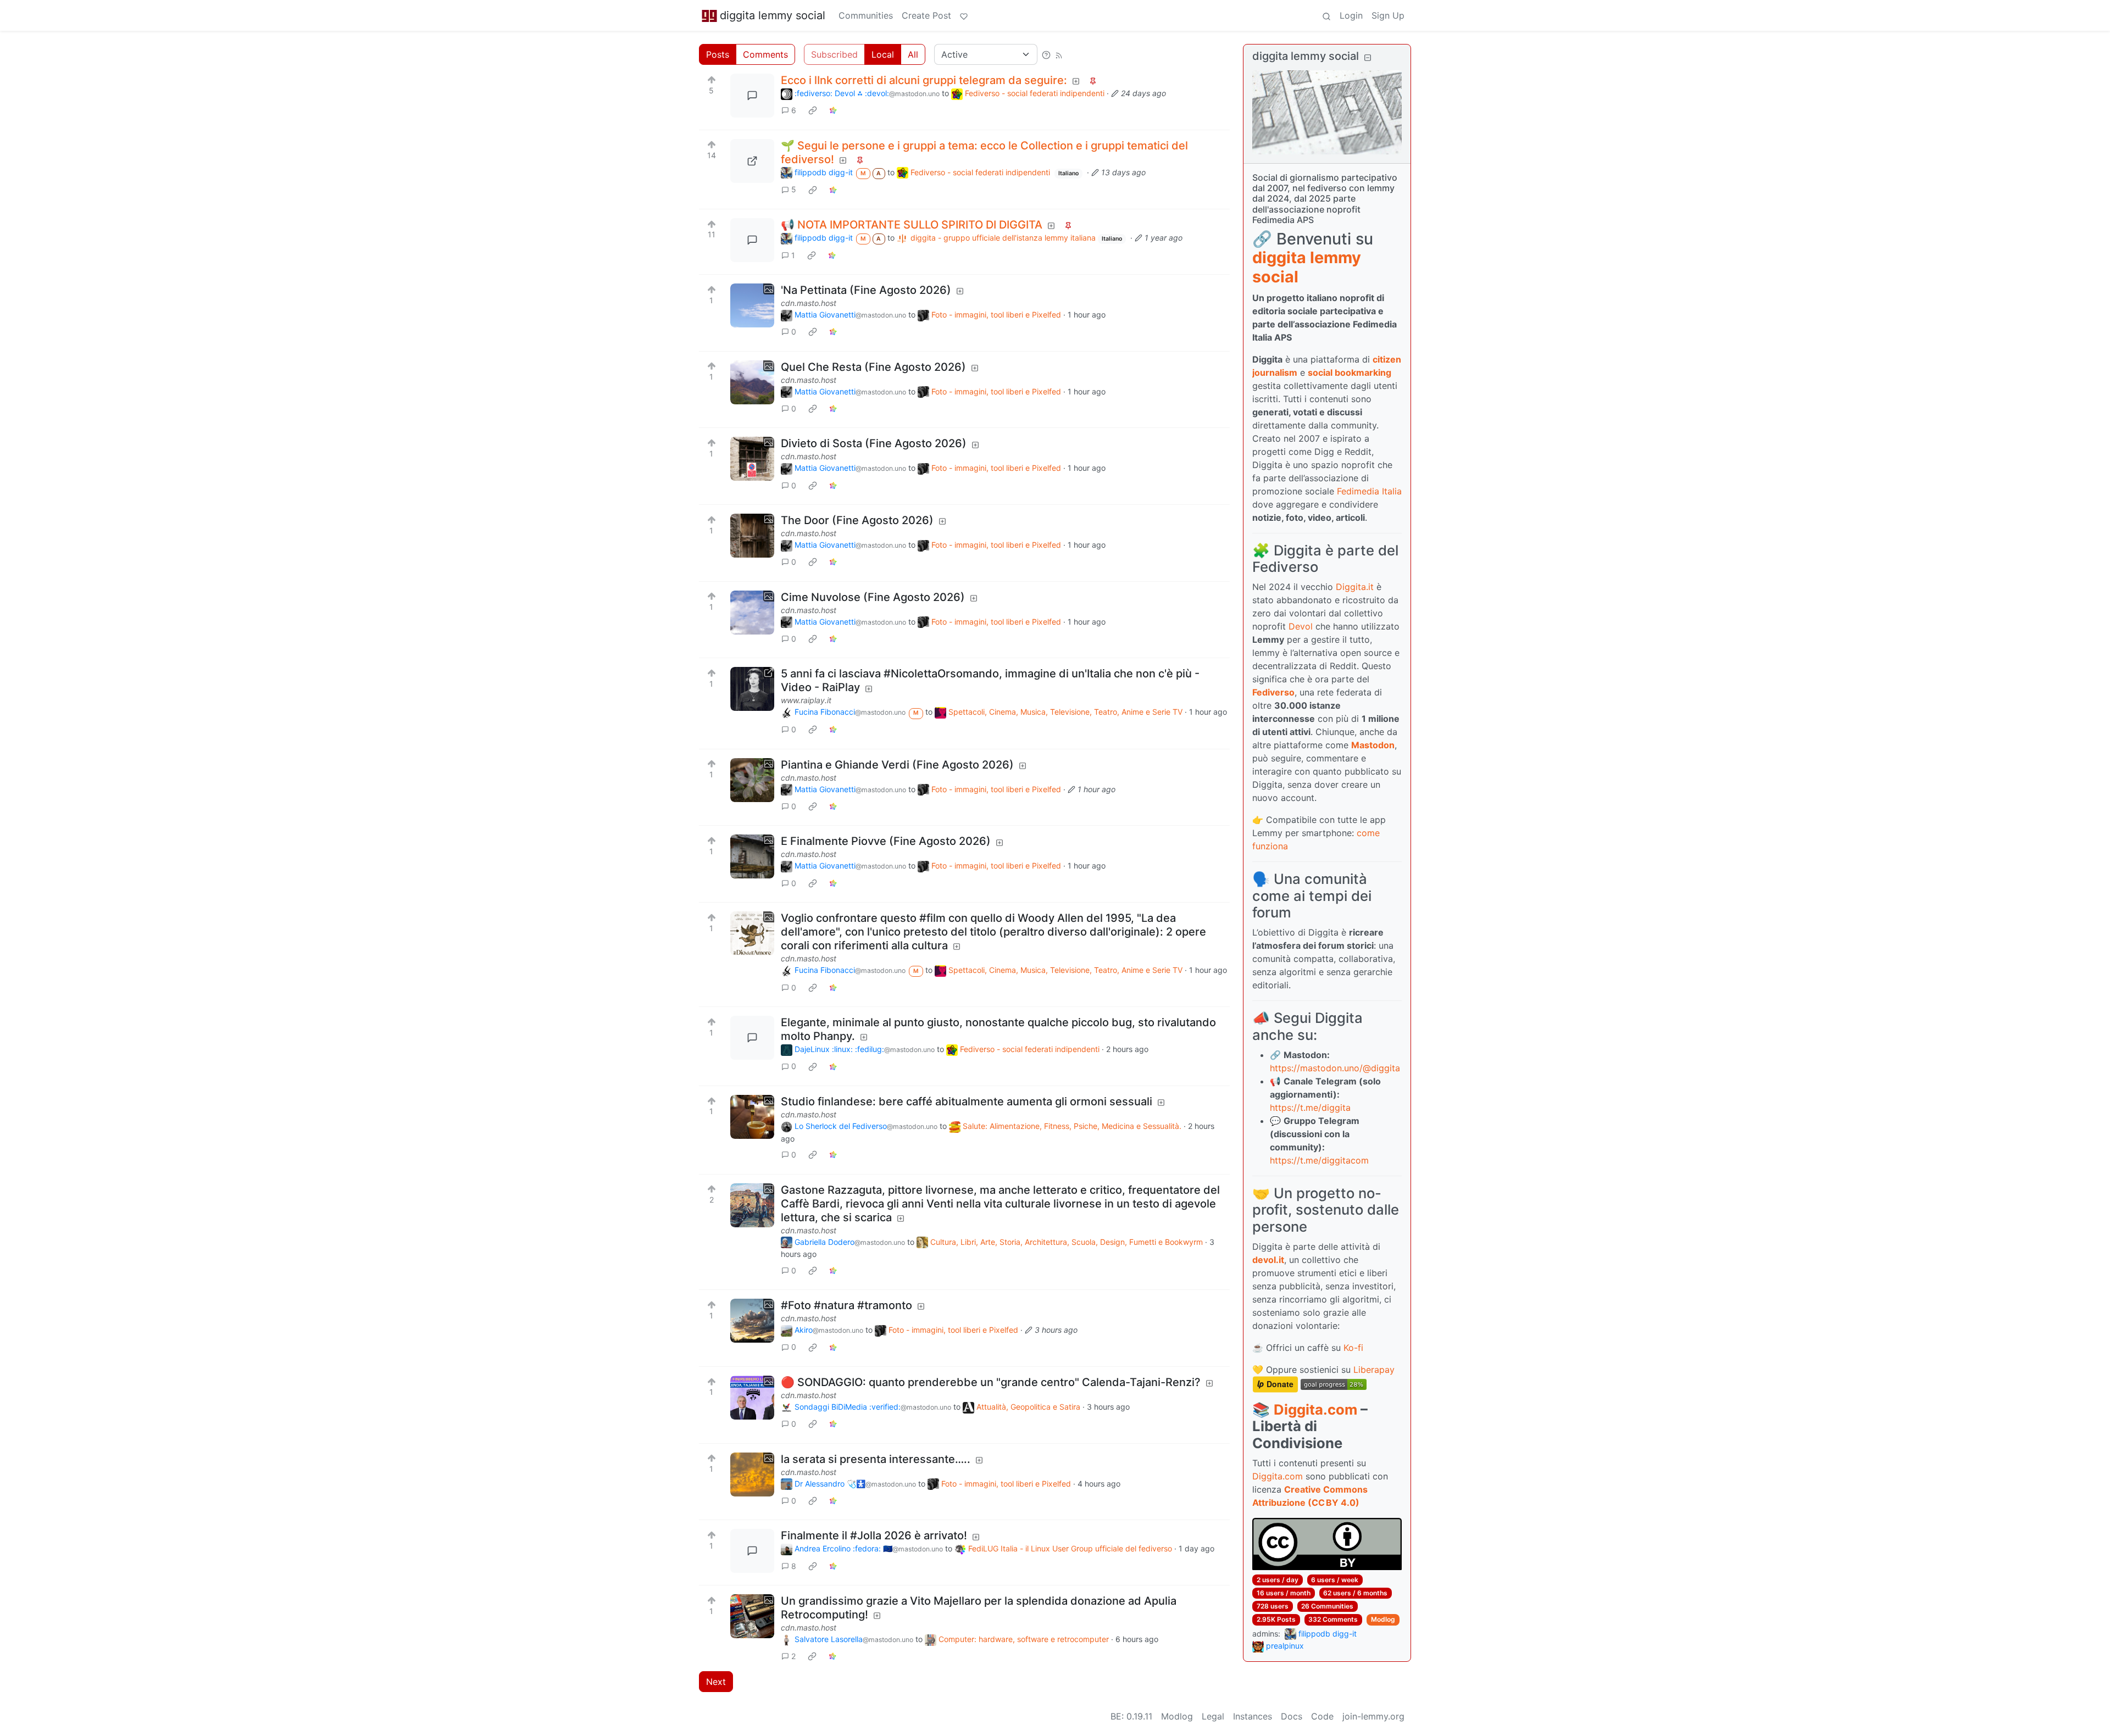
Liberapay (1374, 1370)
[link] (813, 110)
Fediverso (1273, 692)
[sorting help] (1046, 54)
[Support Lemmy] (964, 15)
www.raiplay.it (806, 700)
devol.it (1268, 1260)
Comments (765, 54)
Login (1351, 15)
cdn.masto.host (809, 303)
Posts (718, 54)
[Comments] (752, 96)
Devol (1301, 626)
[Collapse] (1368, 57)
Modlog (1383, 1619)
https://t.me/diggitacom (1319, 1160)
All (913, 54)
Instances (1253, 1716)
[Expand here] (752, 305)
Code (1322, 1716)
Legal (1213, 1716)
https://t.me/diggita (1310, 1108)
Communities (866, 15)
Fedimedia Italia (1369, 491)
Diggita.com (1315, 1409)
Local (883, 54)
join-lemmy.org (1373, 1716)
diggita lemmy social (773, 15)
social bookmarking (1350, 372)
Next (716, 1682)
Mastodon (1373, 745)
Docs (1292, 1716)
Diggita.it (1355, 587)
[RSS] (1059, 54)
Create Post (926, 15)
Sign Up (1388, 15)
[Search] (1326, 15)
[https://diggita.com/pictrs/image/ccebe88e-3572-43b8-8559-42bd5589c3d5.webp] (752, 161)
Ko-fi (1353, 1348)
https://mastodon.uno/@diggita (1335, 1068)
